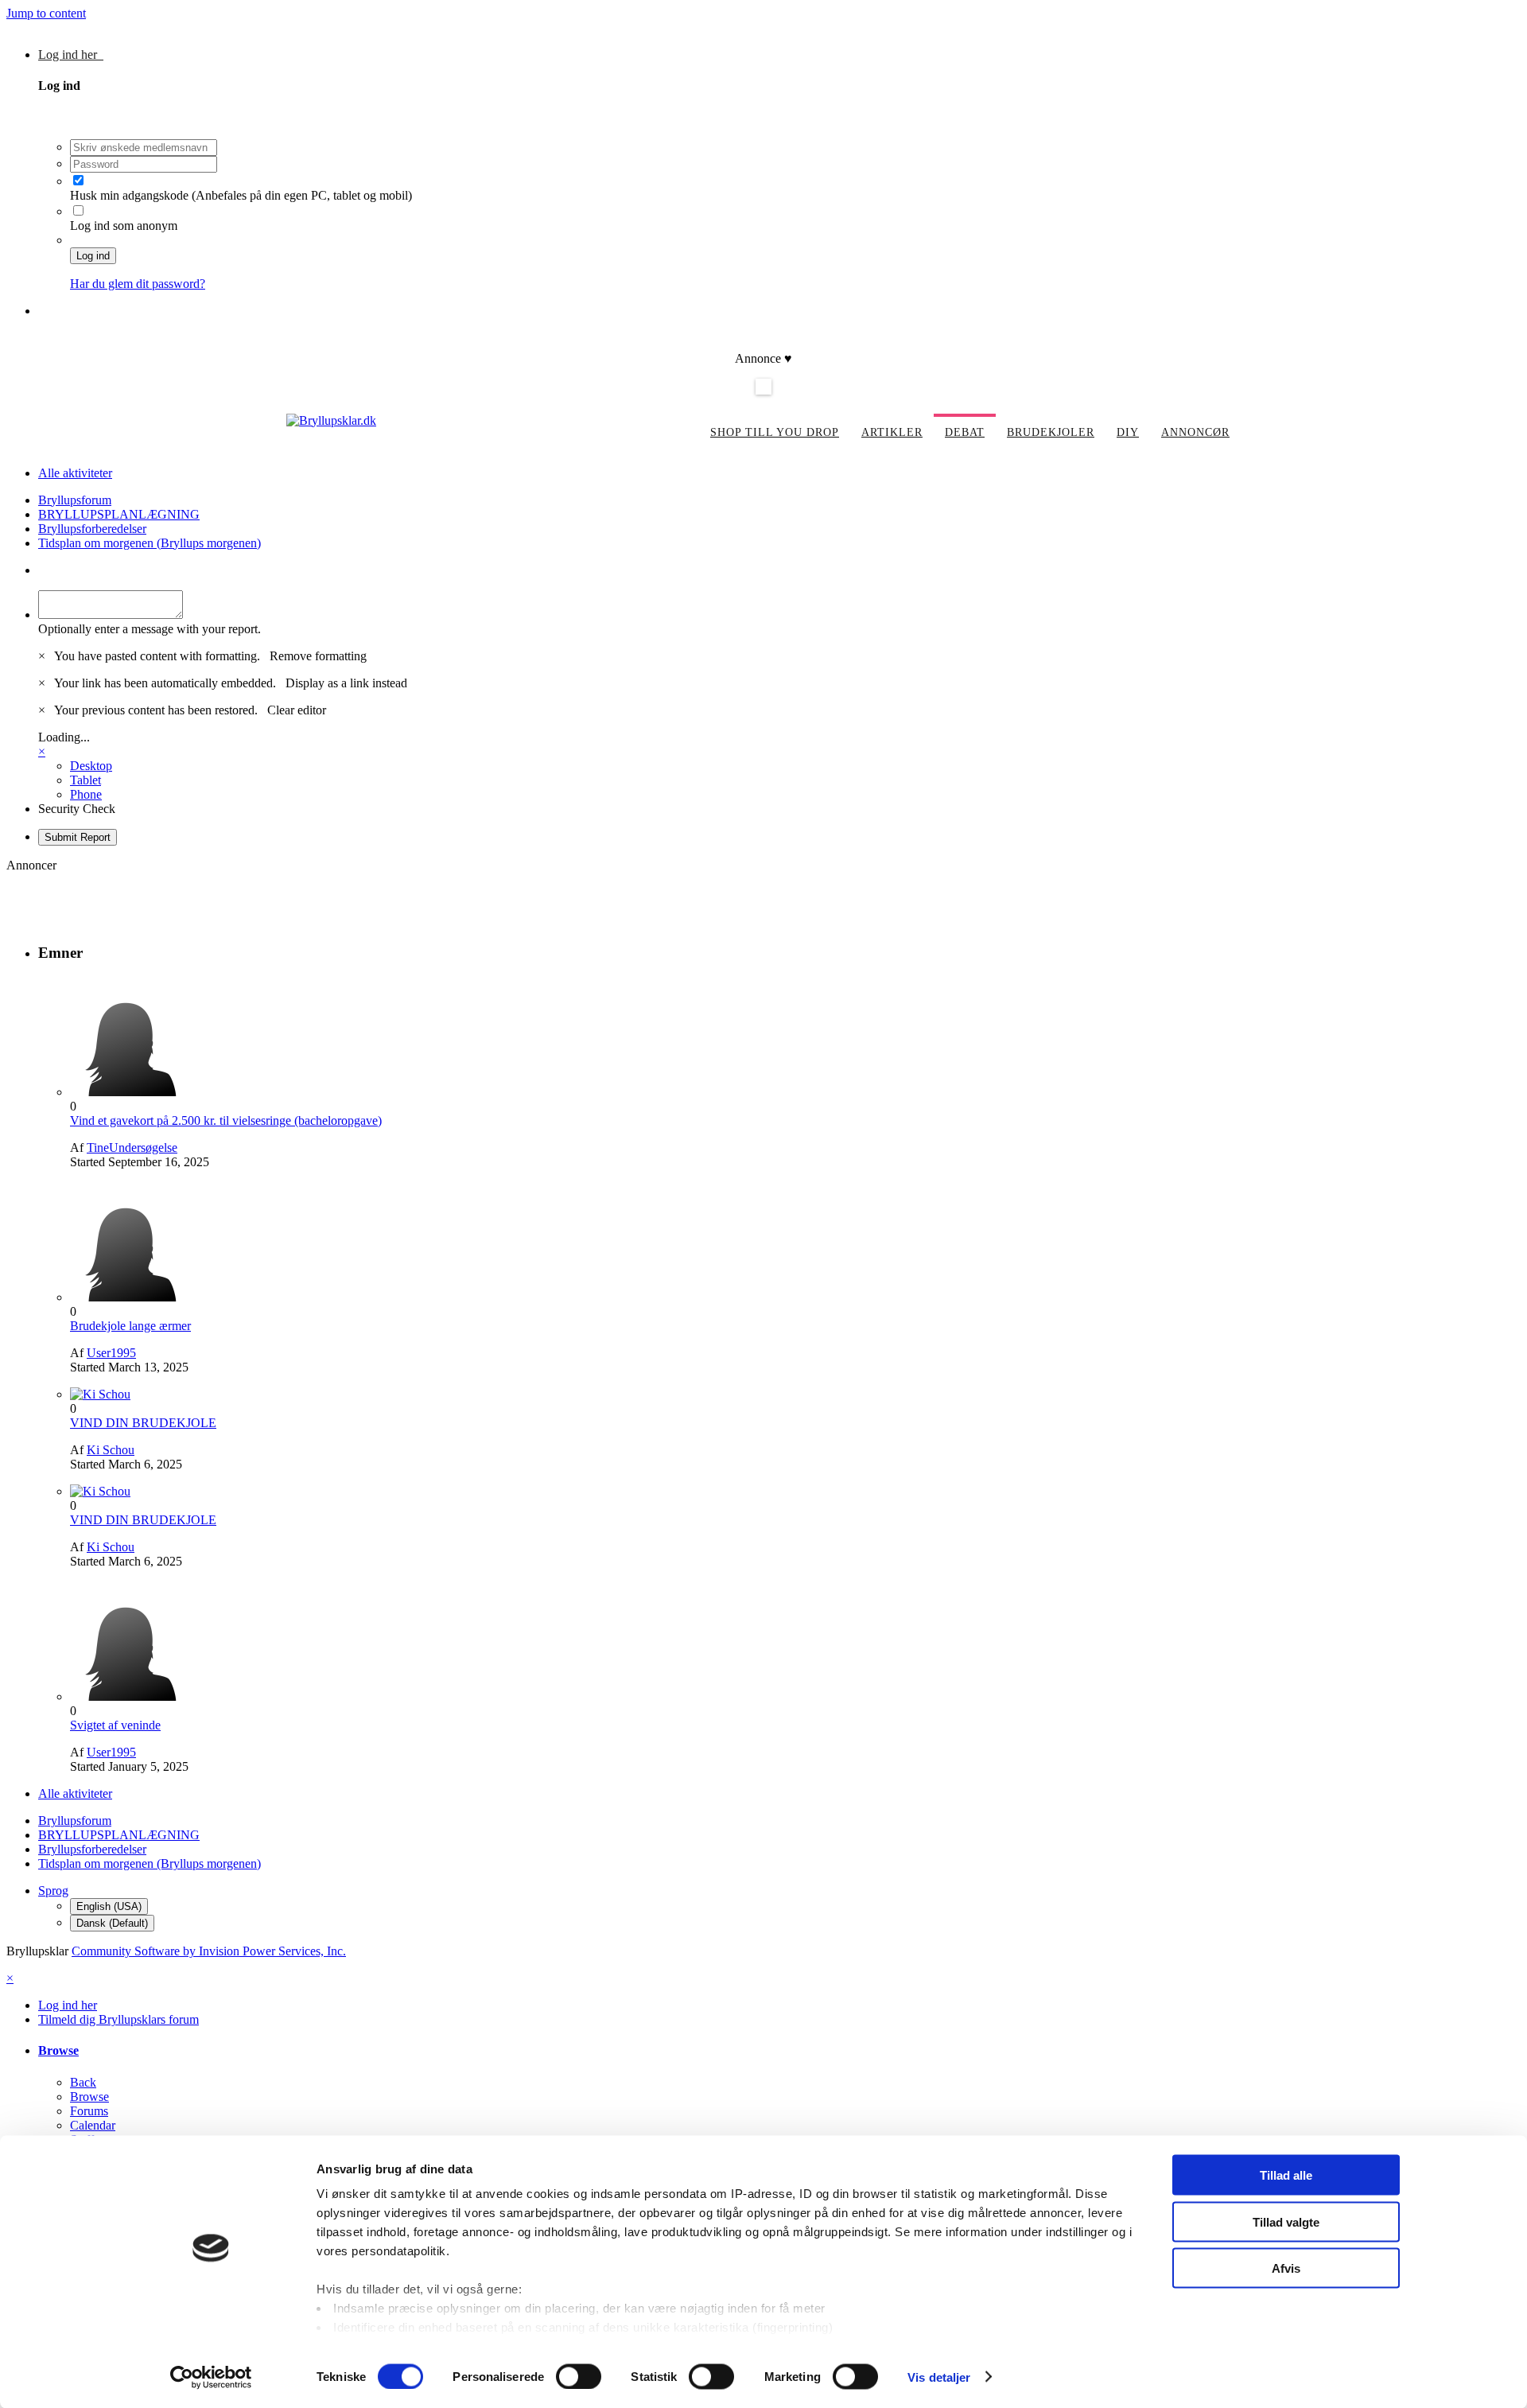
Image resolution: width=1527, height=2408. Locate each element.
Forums (89, 2111)
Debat (965, 432)
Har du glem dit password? (138, 284)
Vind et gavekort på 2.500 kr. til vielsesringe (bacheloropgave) (226, 1120)
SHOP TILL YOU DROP (775, 432)
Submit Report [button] (78, 837)
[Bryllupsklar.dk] (331, 420)
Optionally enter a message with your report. (150, 629)
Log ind (93, 256)
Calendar (93, 2125)
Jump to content (46, 13)
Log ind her (71, 54)
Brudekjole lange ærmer (130, 1326)
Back (83, 2082)
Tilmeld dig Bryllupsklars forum (119, 311)
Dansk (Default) (112, 1923)
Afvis (1286, 2268)
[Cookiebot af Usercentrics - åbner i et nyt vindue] (211, 2377)
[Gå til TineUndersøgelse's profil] (130, 1092)
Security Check (77, 809)
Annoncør (1195, 432)
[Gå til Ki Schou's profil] (100, 1394)
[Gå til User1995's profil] (130, 1297)
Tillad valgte (1286, 2221)
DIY (1128, 432)
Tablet (85, 780)
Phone (86, 794)
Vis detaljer (939, 2377)
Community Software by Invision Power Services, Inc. (209, 1951)
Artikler (892, 432)
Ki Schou (111, 1450)
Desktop (91, 766)
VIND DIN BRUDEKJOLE (143, 1423)
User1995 (111, 1353)
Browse (58, 2050)
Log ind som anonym (124, 226)
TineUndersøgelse (132, 1148)
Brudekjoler (1051, 432)
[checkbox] (78, 180)
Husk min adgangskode (131, 195)
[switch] (579, 2376)
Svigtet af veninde (115, 1725)
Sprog (53, 1891)
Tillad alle (1286, 2175)
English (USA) (109, 1906)
